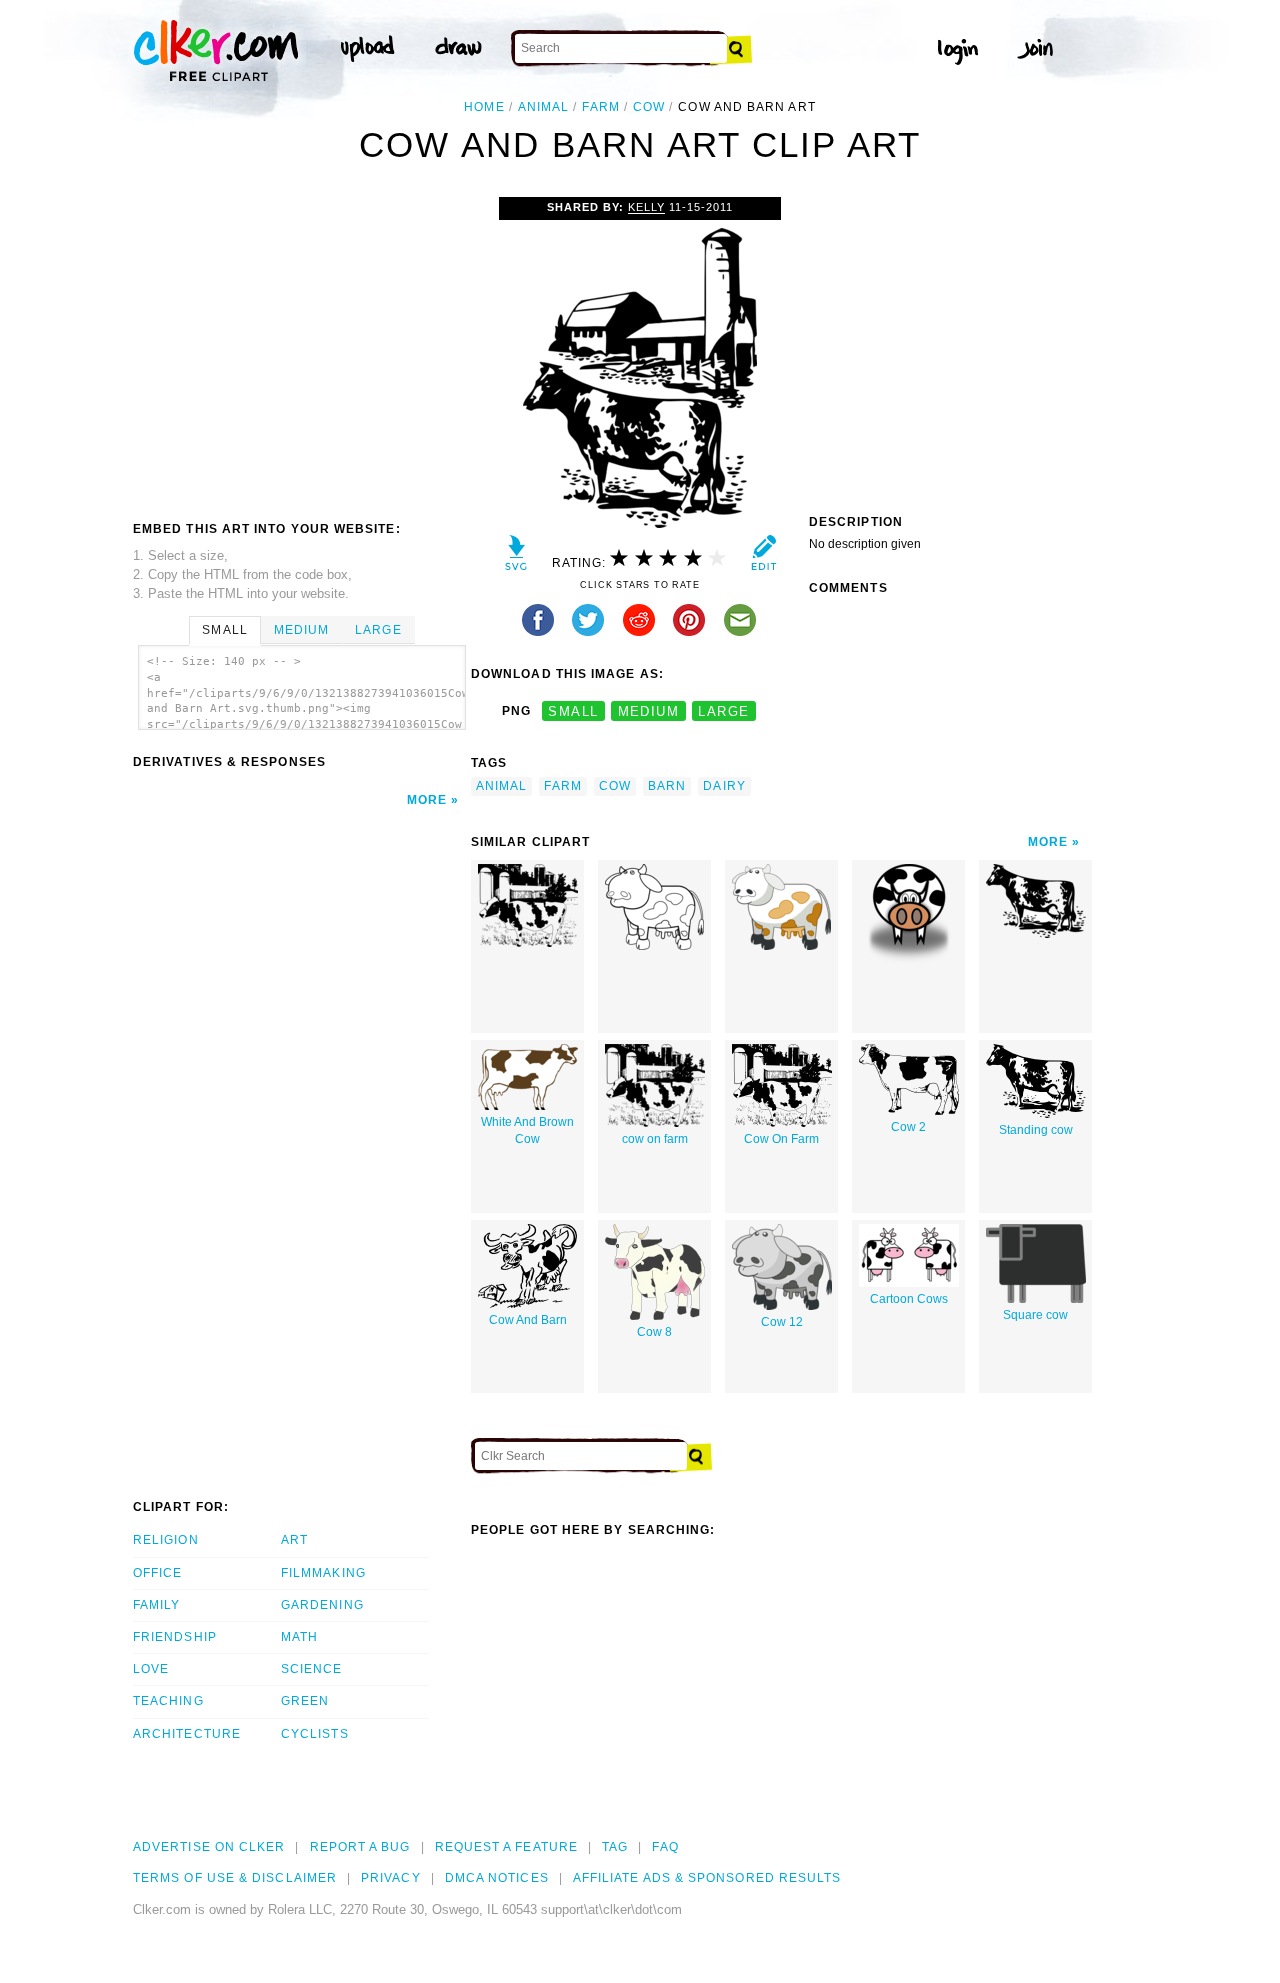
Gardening (322, 1605)
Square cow (1035, 1315)
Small (224, 630)
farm (600, 107)
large (723, 711)
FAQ (665, 1847)
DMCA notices (497, 1878)
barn (667, 786)
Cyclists (315, 1734)
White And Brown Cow (527, 1130)
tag (615, 1847)
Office (157, 1573)
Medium (301, 630)
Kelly (646, 207)
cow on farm (655, 1139)
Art (294, 1540)
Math (299, 1637)
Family (156, 1605)
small (573, 711)
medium (649, 711)
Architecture (187, 1734)
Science (312, 1669)
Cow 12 (782, 1322)
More (427, 800)
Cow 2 (908, 1127)
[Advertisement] (301, 347)
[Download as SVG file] (516, 557)
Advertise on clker (209, 1847)
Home (484, 107)
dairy (724, 786)
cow (649, 107)
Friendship (175, 1637)
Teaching (168, 1701)
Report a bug (360, 1847)
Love (151, 1669)
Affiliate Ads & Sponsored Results (707, 1878)
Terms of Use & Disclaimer (235, 1878)
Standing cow (1036, 1130)
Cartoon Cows (909, 1299)
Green (305, 1701)
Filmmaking (323, 1573)
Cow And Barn (528, 1320)
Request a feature (506, 1847)
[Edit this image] (763, 557)
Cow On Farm (781, 1139)
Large (378, 630)
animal (543, 107)
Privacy (391, 1878)
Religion (166, 1540)
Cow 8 (654, 1332)
